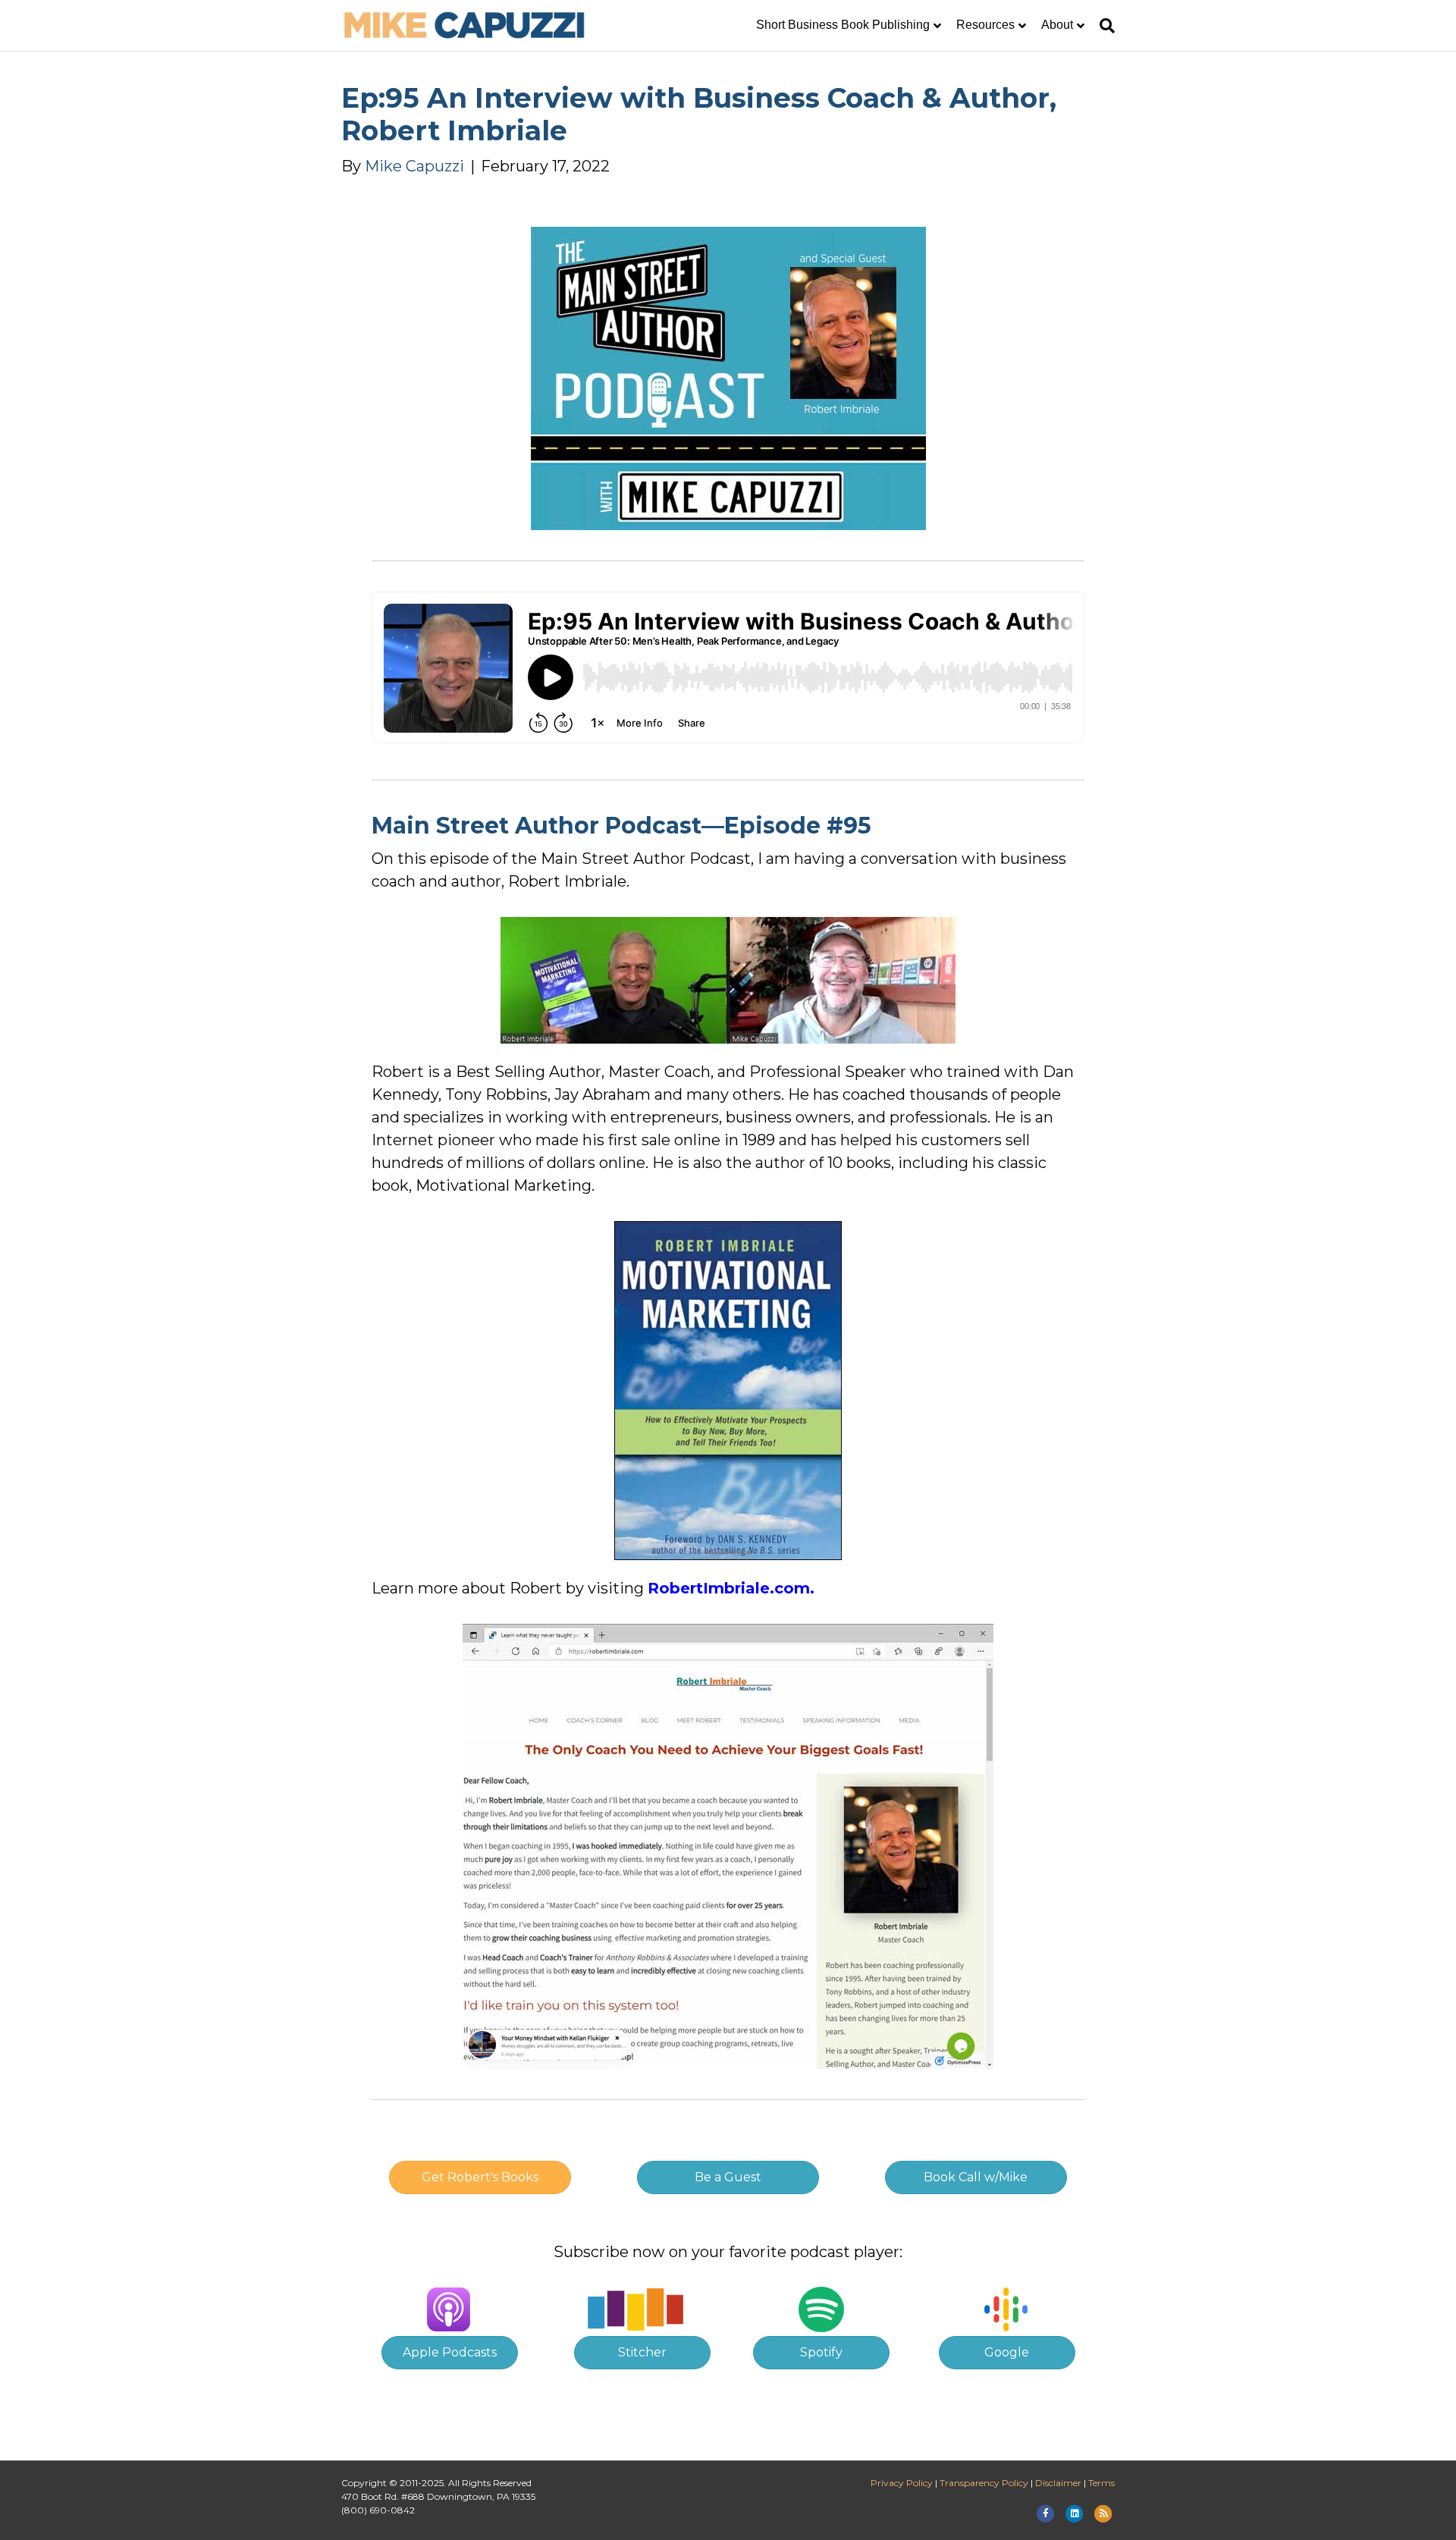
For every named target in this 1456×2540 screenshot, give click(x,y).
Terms (1101, 2483)
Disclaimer (1058, 2483)
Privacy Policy (902, 2483)
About (1057, 25)
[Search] (1103, 26)
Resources (985, 25)
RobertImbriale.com (729, 1588)
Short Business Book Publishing (843, 25)
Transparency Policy (984, 2483)
